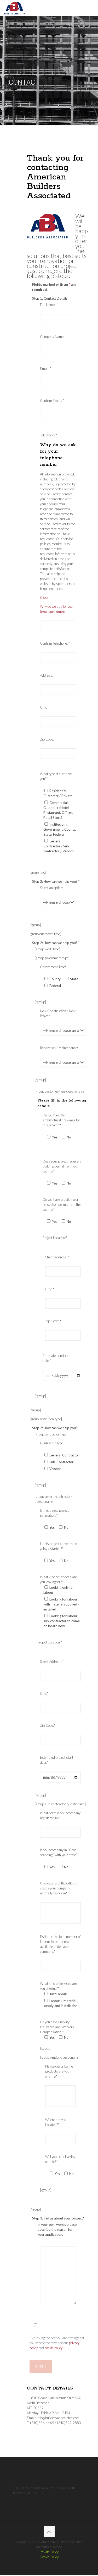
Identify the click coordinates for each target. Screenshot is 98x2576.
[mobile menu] (91, 8)
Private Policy (49, 2552)
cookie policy (54, 2348)
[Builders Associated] (15, 8)
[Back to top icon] (49, 2531)
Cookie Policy (49, 2557)
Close (44, 598)
